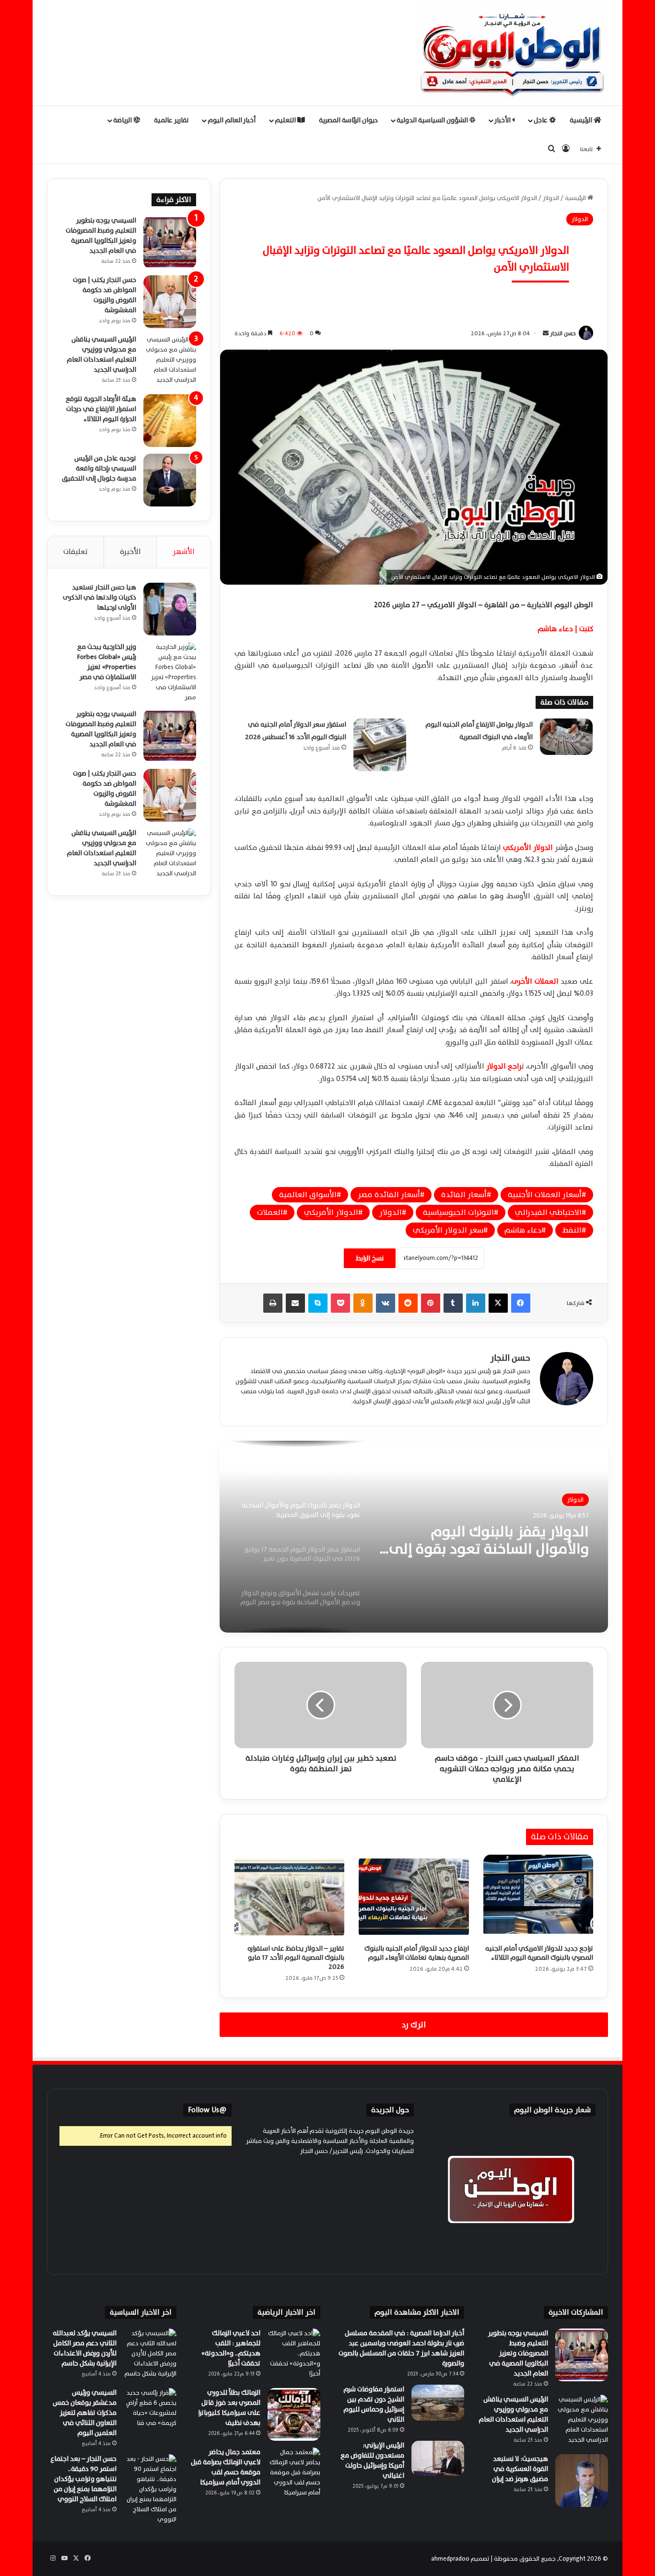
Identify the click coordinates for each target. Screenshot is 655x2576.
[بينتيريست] (431, 1303)
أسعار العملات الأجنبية (545, 1195)
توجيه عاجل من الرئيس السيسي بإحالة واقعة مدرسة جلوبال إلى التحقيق (99, 468)
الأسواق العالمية (308, 1195)
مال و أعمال (568, 1500)
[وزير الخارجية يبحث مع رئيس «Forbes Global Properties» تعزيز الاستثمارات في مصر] (170, 672)
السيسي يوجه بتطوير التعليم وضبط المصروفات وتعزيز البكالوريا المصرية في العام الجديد (101, 235)
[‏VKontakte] (386, 1303)
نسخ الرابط (370, 1258)
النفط (572, 1230)
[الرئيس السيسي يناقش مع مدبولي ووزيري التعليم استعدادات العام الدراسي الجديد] (170, 361)
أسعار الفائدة (464, 1195)
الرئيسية (582, 120)
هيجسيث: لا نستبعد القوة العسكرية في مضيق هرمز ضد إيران (520, 2469)
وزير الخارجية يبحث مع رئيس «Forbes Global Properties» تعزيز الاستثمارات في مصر (107, 662)
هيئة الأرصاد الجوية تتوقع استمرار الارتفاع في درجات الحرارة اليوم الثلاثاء (101, 409)
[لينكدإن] (476, 1303)
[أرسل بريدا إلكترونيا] (546, 333)
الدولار (551, 198)
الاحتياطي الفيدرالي (548, 1212)
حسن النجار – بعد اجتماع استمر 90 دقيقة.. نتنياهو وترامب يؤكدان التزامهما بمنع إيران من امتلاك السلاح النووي (83, 2479)
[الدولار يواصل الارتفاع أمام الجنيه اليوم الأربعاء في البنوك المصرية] (566, 736)
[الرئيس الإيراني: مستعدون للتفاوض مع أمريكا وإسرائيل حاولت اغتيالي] (438, 2458)
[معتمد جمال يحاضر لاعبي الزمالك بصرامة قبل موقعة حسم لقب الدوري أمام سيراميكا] (294, 2474)
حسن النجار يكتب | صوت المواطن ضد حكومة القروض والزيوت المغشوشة (105, 295)
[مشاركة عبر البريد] (295, 1303)
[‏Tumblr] (453, 1303)
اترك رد (414, 2025)
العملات (270, 1212)
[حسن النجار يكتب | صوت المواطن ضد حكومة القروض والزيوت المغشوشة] (170, 302)
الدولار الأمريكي (331, 1212)
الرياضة (123, 120)
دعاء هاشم (523, 1230)
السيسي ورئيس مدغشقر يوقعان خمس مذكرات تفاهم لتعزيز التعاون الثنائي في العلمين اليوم (85, 2413)
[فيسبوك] (521, 1303)
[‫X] (498, 1303)
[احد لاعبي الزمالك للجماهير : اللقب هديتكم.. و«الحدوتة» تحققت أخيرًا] (294, 2355)
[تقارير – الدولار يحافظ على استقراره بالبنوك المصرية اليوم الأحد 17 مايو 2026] (289, 1897)
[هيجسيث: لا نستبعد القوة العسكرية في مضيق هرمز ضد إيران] (582, 2481)
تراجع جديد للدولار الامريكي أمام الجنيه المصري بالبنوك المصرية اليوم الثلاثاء (539, 1953)
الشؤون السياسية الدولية (433, 120)
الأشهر (184, 552)
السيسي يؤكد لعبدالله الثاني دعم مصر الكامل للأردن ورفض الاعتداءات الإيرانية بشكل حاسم (85, 2348)
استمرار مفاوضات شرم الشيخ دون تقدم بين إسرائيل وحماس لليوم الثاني (374, 2404)
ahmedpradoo (450, 2559)
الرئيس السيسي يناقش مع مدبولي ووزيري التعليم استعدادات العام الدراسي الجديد (101, 354)
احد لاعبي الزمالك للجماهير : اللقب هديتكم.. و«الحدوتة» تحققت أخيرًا (231, 2348)
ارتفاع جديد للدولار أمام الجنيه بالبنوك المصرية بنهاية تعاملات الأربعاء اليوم (417, 1953)
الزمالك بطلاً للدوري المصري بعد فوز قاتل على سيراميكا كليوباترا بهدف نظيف (229, 2408)
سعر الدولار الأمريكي (448, 1230)
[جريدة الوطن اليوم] (512, 53)
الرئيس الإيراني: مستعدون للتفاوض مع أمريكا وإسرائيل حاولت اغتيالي (372, 2460)
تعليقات (76, 552)
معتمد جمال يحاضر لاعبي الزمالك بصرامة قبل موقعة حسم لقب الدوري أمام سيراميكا (226, 2467)
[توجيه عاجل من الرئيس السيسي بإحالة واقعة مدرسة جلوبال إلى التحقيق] (170, 480)
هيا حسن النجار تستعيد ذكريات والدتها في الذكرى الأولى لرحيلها (99, 597)
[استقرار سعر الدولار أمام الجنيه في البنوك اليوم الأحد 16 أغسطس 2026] (380, 745)
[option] (414, 1537)
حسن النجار (563, 333)
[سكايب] (318, 1303)
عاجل (541, 120)
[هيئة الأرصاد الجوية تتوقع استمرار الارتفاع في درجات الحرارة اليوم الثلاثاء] (170, 421)
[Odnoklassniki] (363, 1303)
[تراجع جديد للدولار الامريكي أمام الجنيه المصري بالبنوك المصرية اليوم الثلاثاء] (538, 1897)
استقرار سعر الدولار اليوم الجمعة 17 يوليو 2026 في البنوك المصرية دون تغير (486, 1541)
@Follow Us (207, 2110)
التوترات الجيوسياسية (458, 1212)
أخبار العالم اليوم (232, 120)
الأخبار (503, 120)
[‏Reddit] (408, 1303)
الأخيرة (130, 552)
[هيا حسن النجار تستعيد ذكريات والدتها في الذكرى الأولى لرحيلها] (170, 609)
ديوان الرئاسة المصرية (348, 120)
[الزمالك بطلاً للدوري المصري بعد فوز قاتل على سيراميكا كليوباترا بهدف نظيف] (294, 2414)
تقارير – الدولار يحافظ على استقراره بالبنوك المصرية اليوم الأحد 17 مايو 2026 (296, 1958)
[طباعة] (273, 1303)
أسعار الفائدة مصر (389, 1195)
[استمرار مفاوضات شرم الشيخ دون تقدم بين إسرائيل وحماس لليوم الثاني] (438, 2403)
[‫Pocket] (340, 1303)
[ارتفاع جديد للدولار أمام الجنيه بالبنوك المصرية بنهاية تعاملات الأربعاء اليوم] (414, 1897)
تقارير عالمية (171, 120)
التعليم (286, 120)
